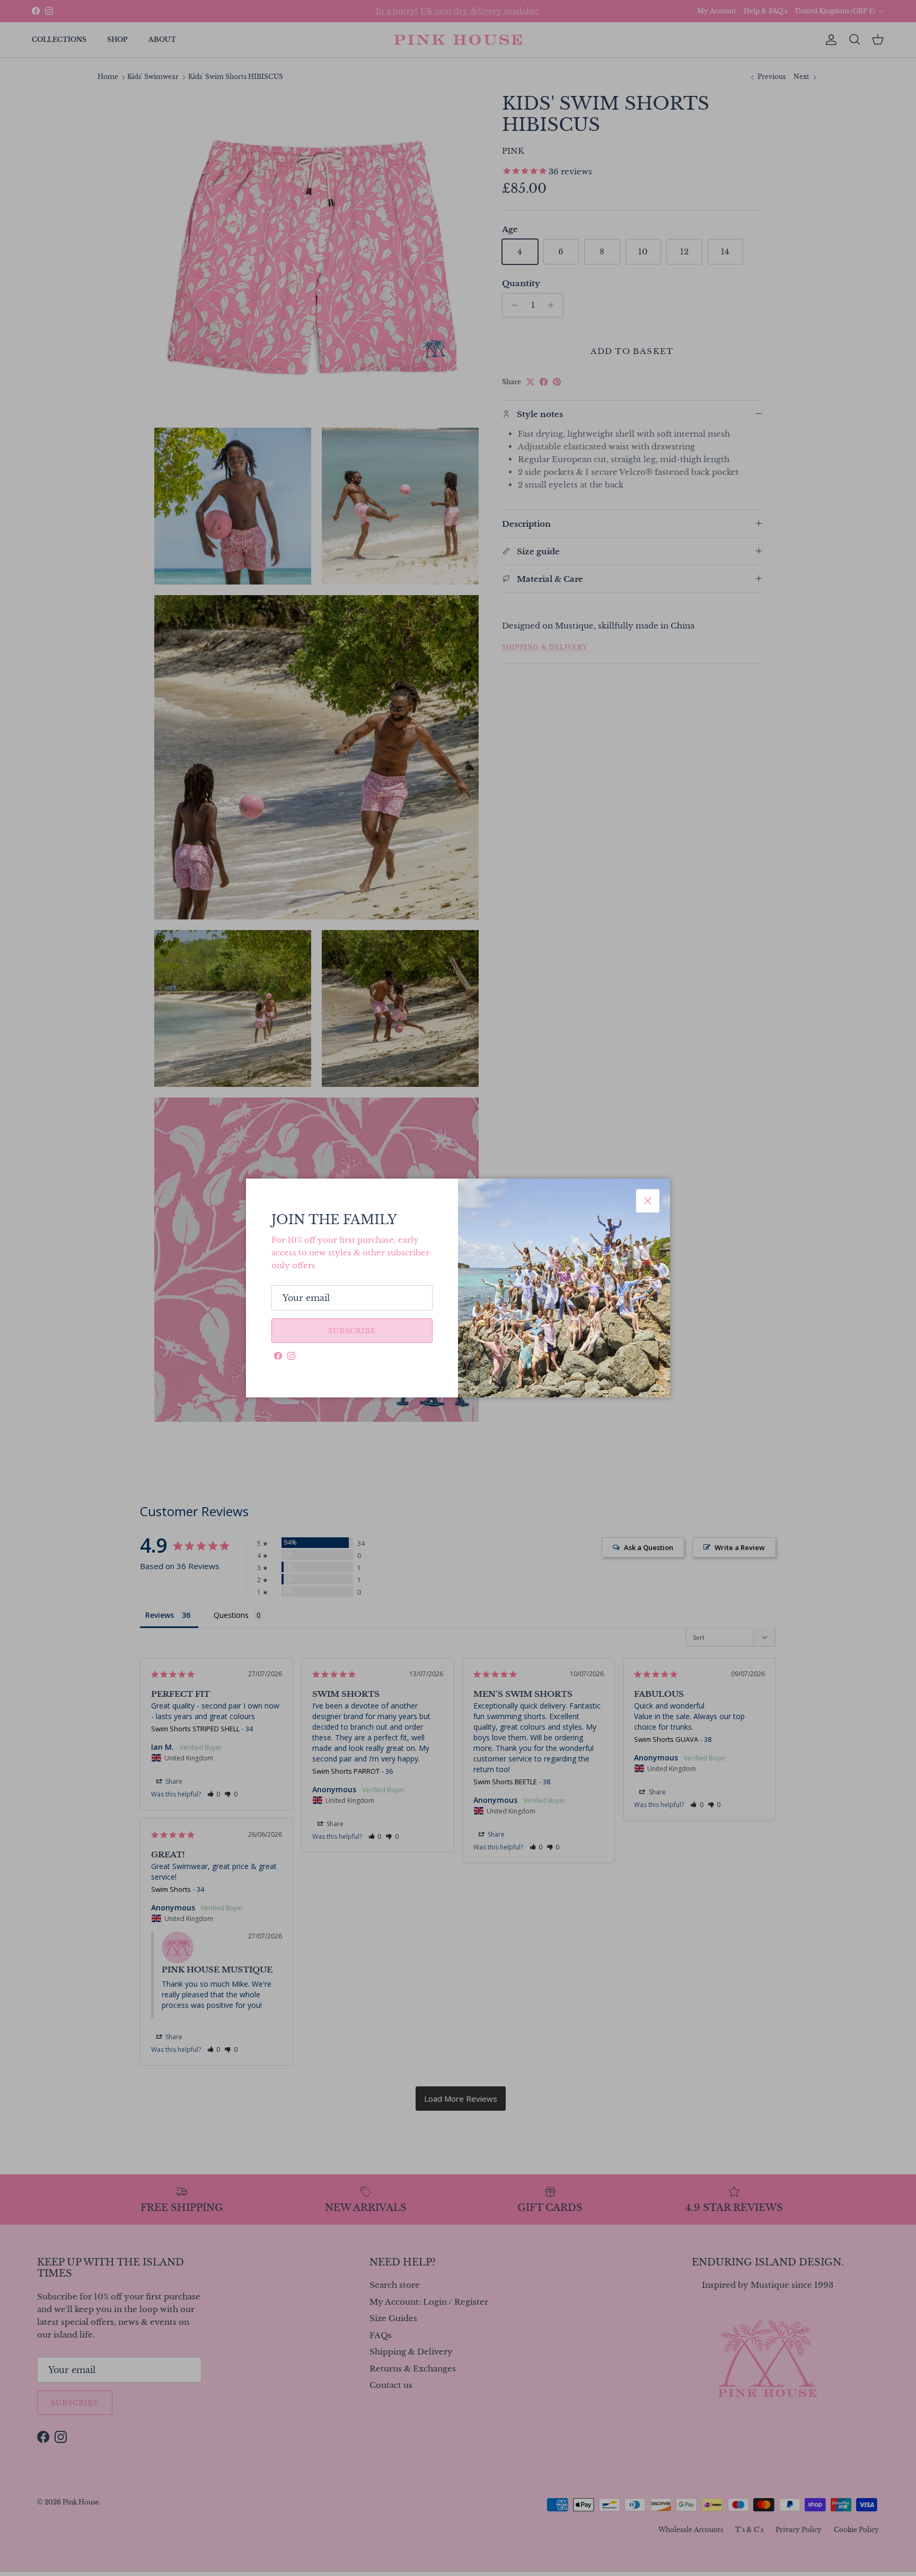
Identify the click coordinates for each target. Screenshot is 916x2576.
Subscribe (352, 1331)
